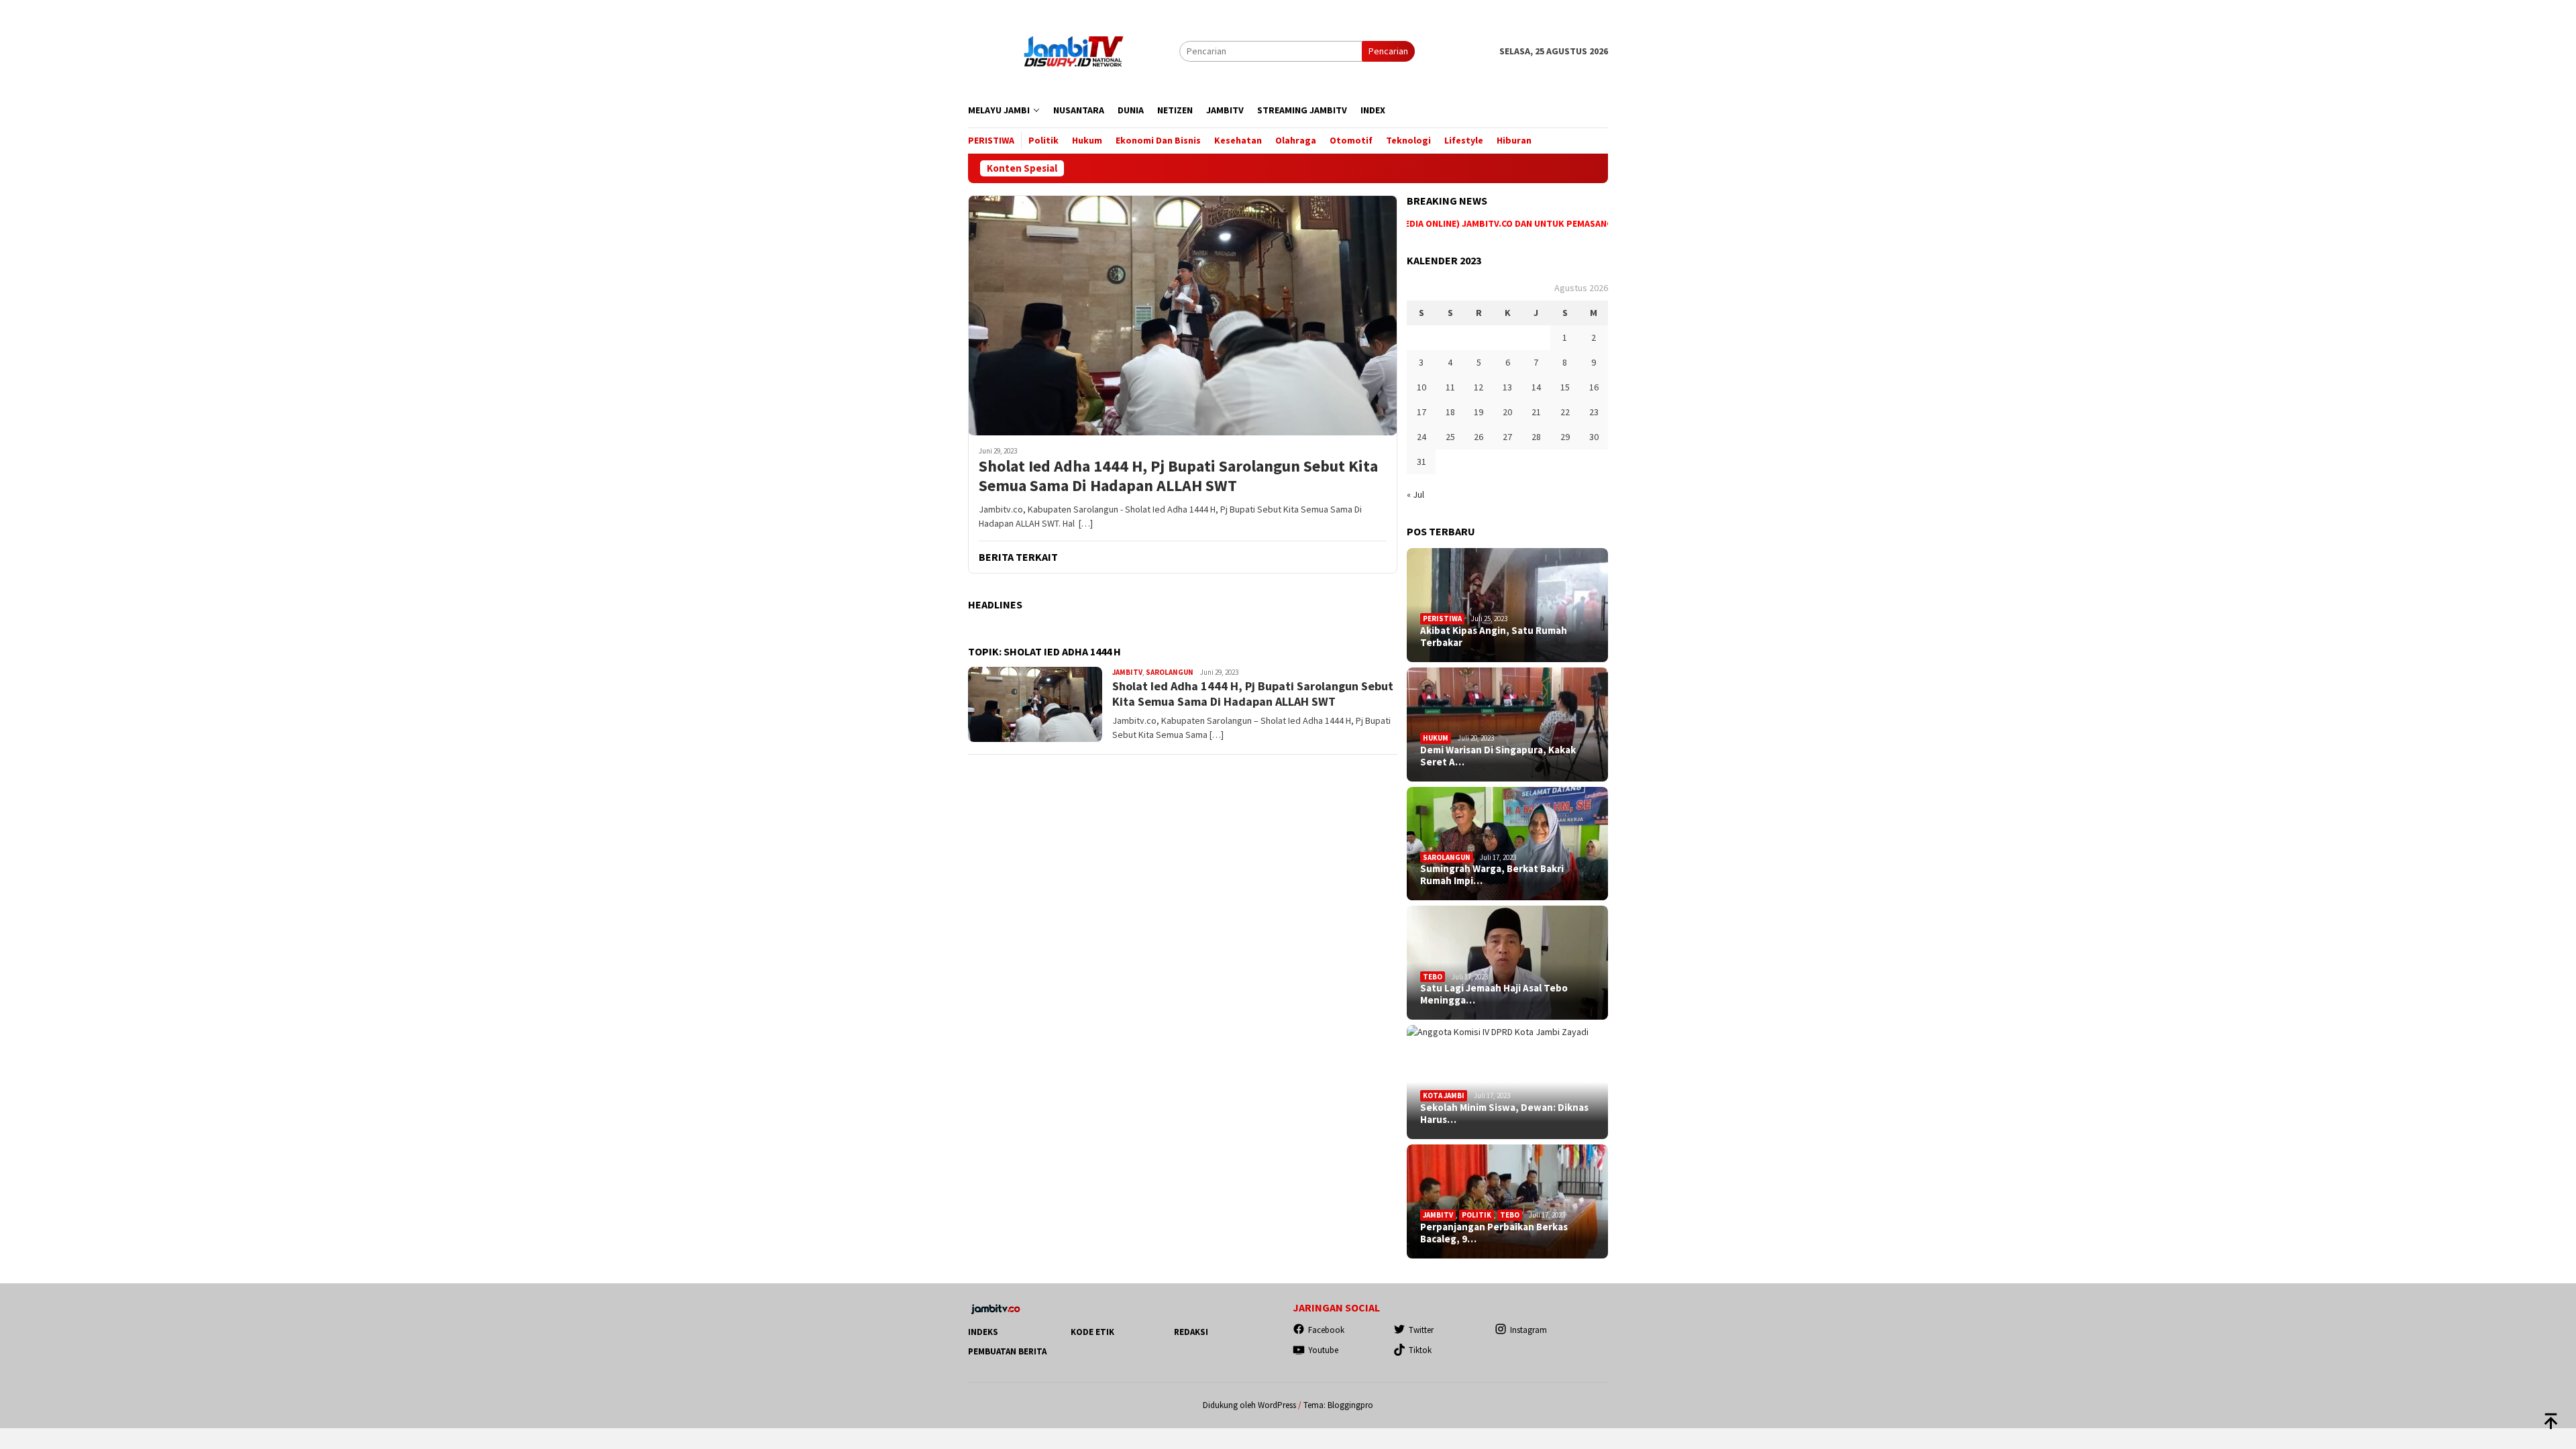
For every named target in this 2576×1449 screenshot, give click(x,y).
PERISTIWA (1442, 619)
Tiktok (1420, 1350)
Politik (1477, 1215)
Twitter (1421, 1330)
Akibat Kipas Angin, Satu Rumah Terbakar (1494, 637)
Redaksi (1191, 1332)
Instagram (1528, 1330)
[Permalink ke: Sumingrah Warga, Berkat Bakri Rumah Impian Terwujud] (1507, 844)
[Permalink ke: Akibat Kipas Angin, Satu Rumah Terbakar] (1507, 605)
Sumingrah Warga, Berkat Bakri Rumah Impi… (1492, 875)
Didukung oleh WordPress (1249, 1405)
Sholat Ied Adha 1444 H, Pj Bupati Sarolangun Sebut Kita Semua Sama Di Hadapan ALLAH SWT (1178, 476)
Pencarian (1388, 51)
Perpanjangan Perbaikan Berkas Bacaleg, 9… (1494, 1233)
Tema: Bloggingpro (1338, 1405)
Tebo (1433, 977)
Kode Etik (1092, 1332)
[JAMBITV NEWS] (1074, 50)
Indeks (983, 1332)
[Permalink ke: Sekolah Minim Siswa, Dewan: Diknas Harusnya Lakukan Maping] (1507, 1082)
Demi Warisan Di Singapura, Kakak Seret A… (1498, 756)
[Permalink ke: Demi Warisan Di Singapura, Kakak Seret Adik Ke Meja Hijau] (1507, 724)
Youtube (1323, 1350)
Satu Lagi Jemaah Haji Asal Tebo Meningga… (1494, 994)
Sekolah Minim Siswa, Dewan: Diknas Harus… (1504, 1114)
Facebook (1326, 1330)
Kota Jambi (1444, 1095)
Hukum (1436, 738)
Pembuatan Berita (1007, 1351)
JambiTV (1127, 672)
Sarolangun (1170, 672)
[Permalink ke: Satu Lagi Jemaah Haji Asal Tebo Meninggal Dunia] (1507, 963)
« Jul (1415, 494)
